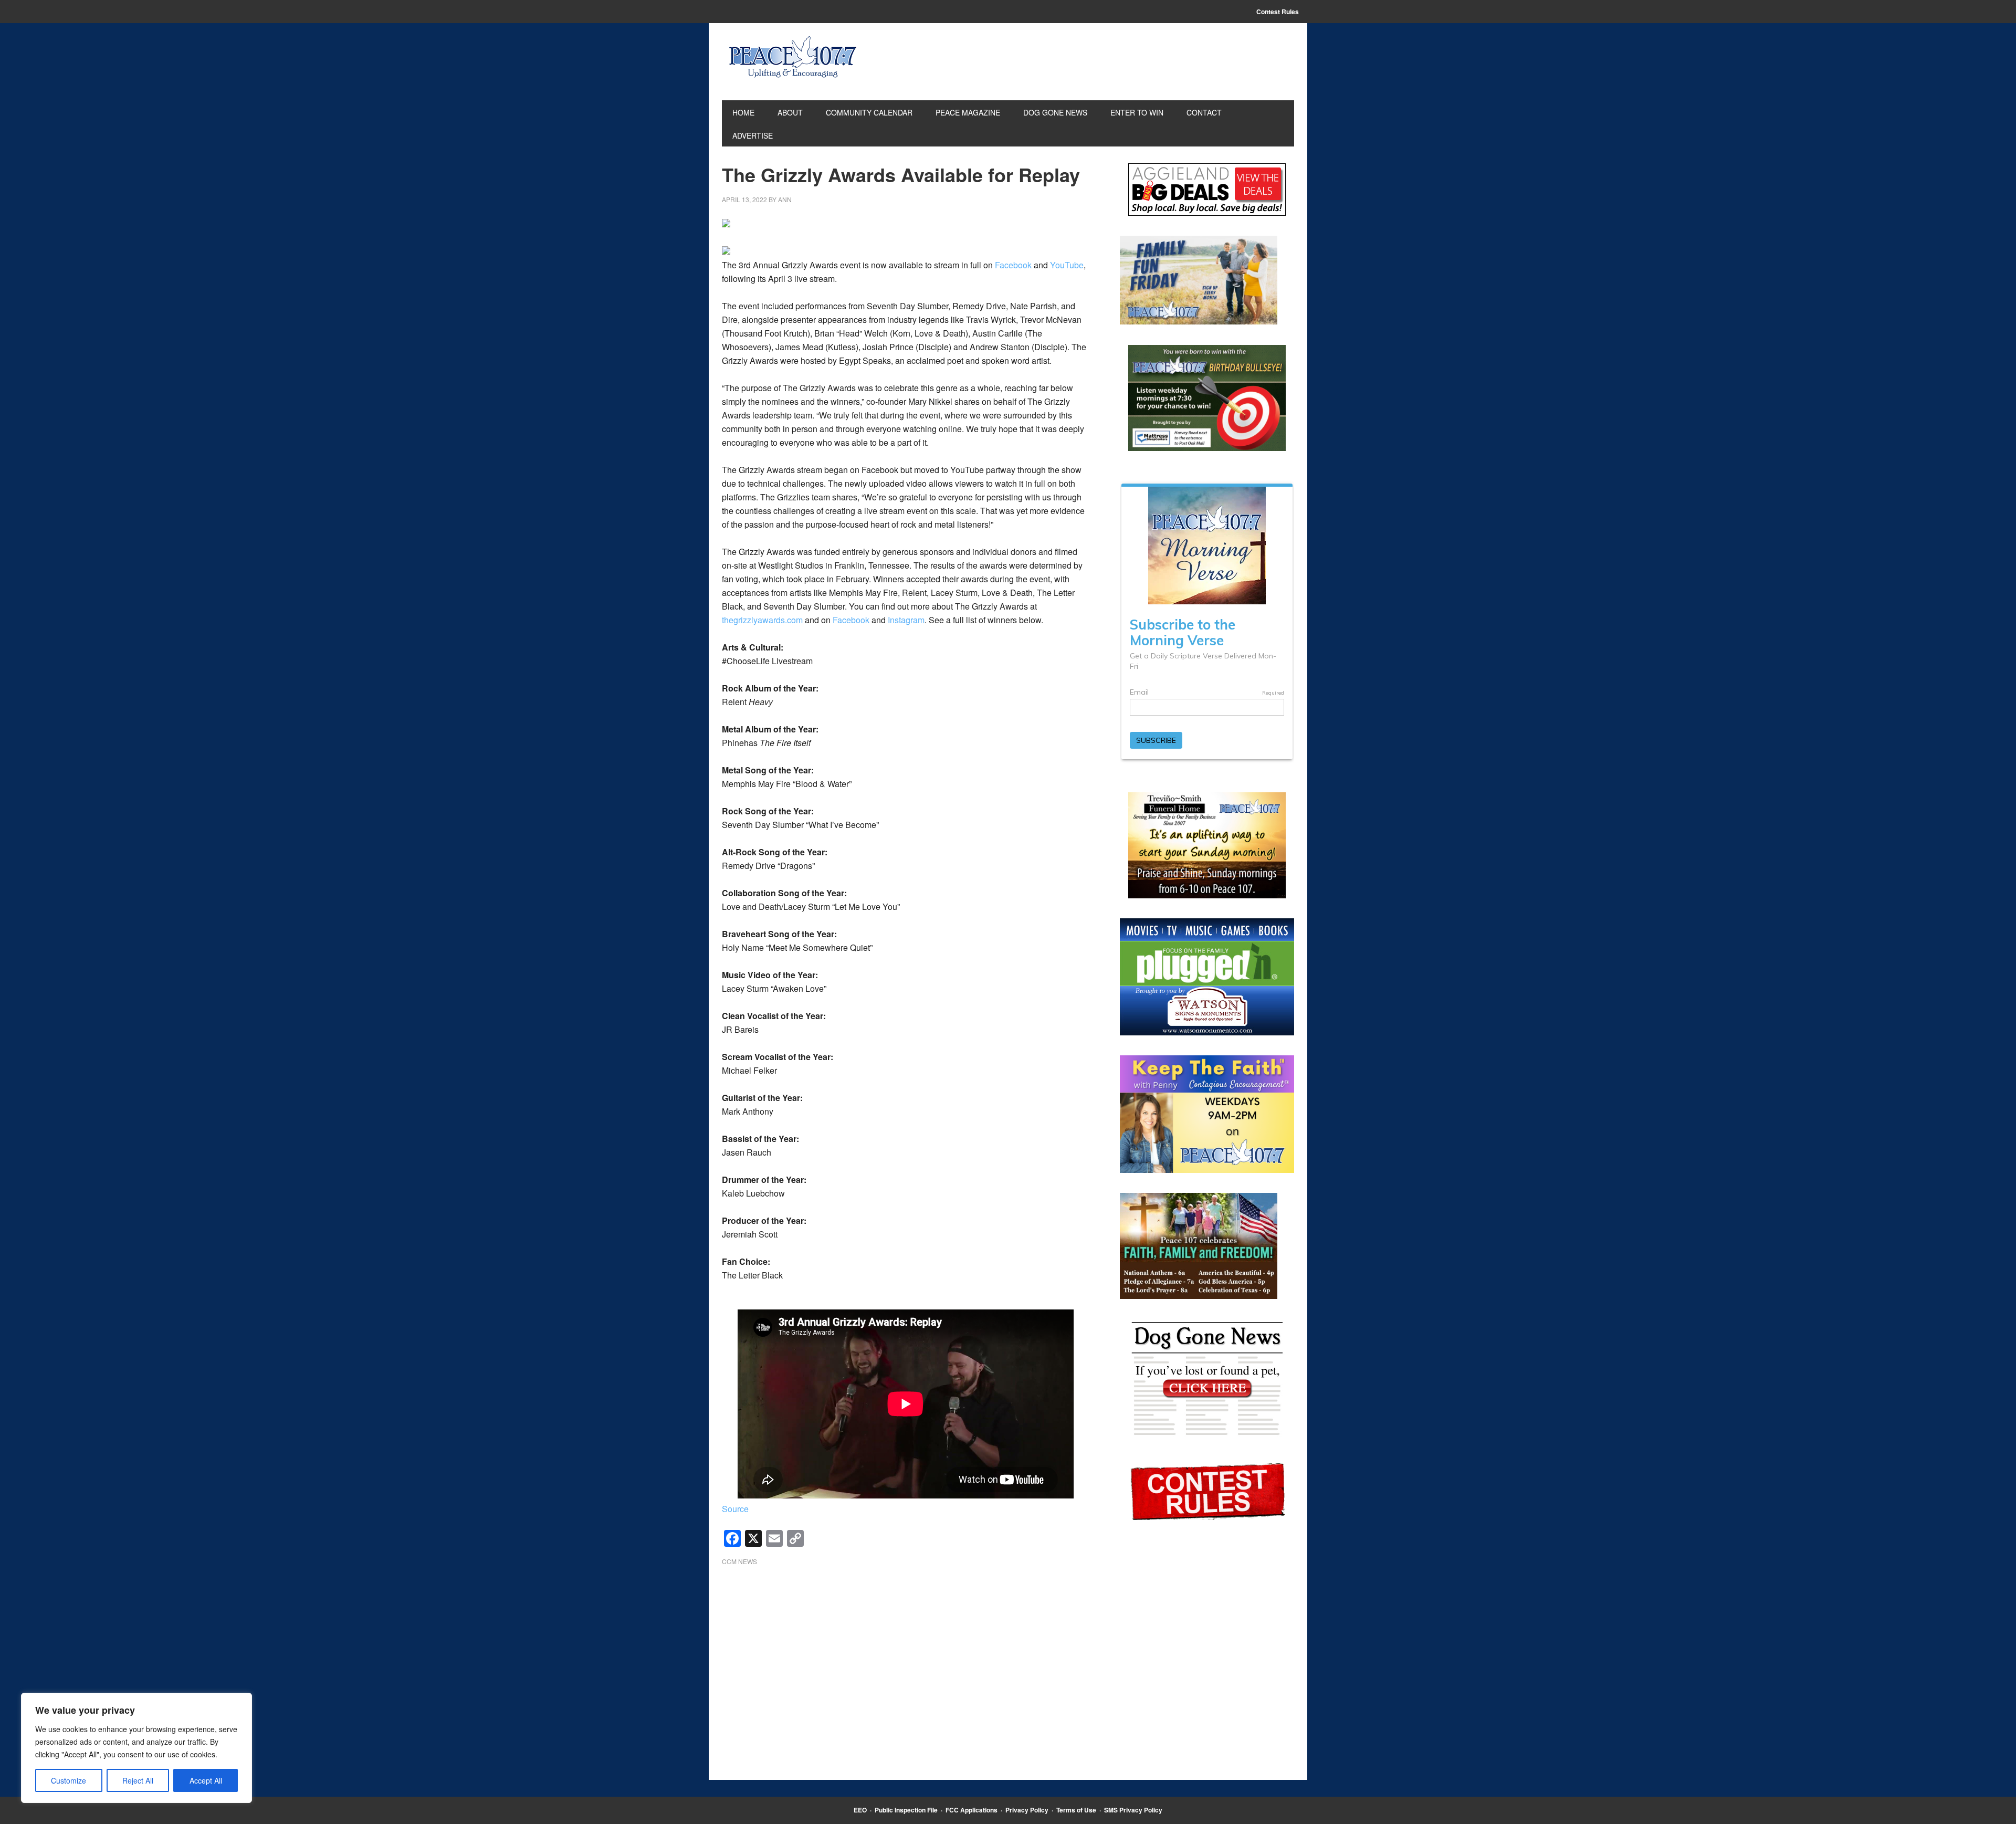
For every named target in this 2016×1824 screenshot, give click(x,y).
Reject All (138, 1780)
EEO (860, 1810)
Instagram (906, 620)
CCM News (739, 1561)
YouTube (1067, 265)
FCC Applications (972, 1810)
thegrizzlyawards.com (762, 620)
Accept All (206, 1780)
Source (735, 1509)
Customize (69, 1780)
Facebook (1013, 265)
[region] (136, 1748)
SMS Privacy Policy (1133, 1810)
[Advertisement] (906, 1658)
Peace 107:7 (793, 57)
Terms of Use (1076, 1810)
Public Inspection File (906, 1810)
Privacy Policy (1027, 1810)
